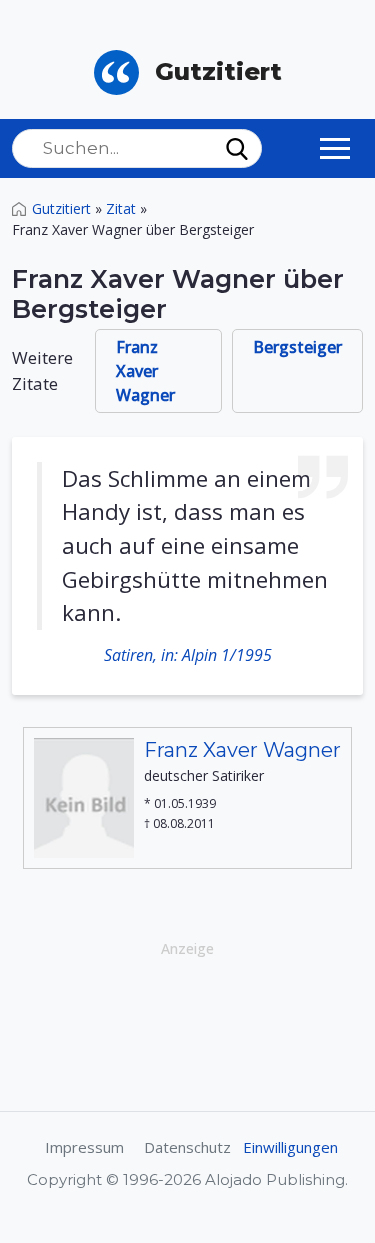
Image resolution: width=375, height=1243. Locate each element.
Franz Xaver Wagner (145, 371)
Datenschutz (187, 1147)
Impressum (84, 1147)
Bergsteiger (297, 347)
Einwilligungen (290, 1147)
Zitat (121, 208)
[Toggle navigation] (335, 148)
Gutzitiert (61, 208)
